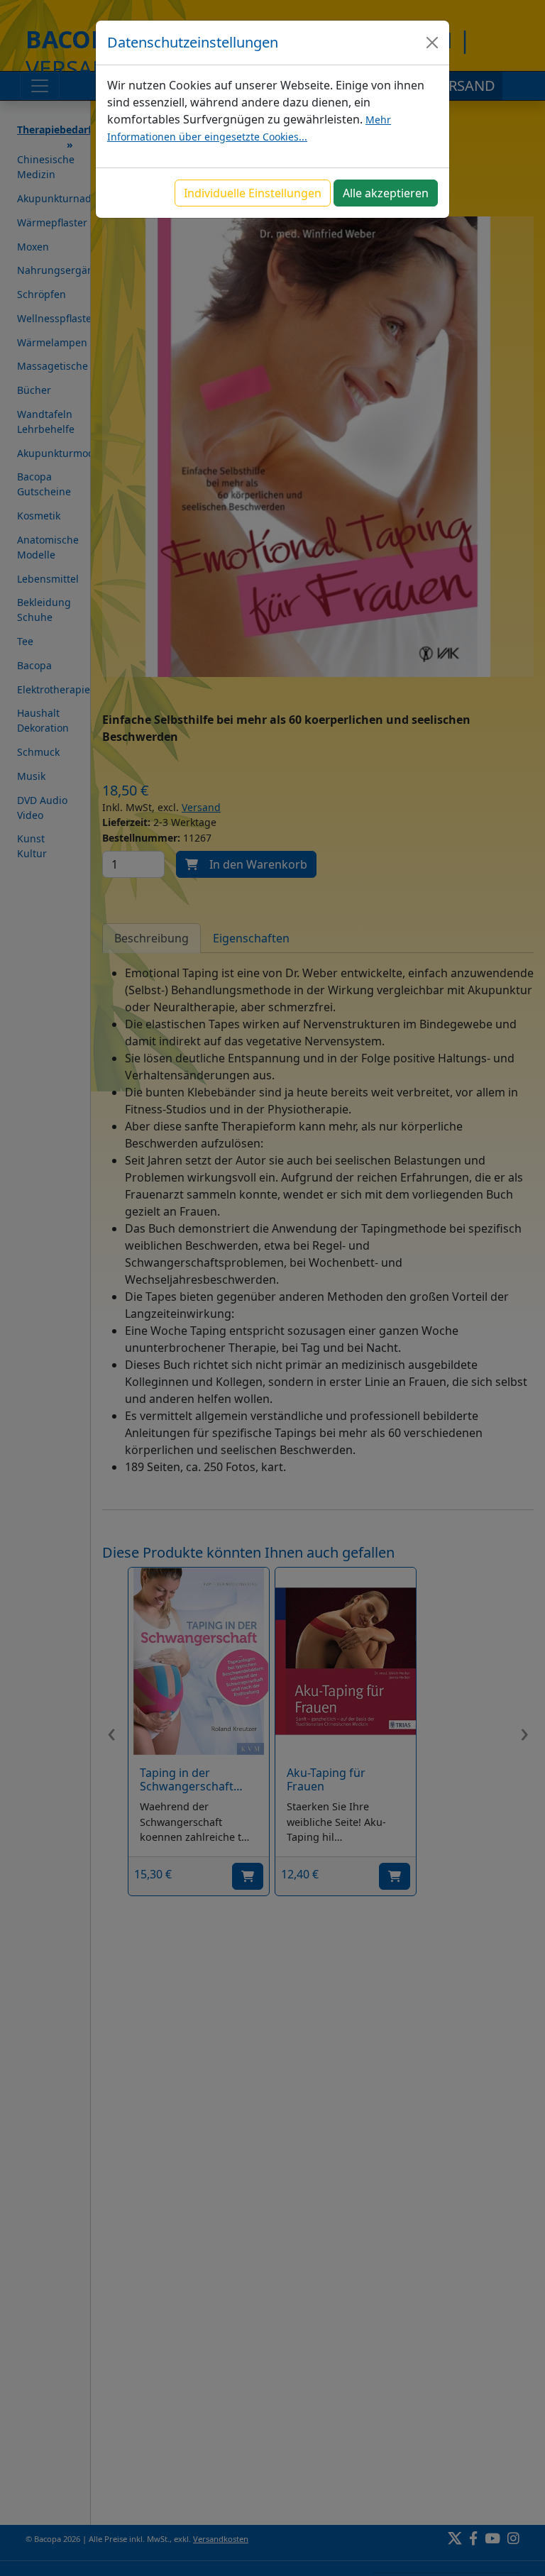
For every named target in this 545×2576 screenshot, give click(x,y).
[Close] (432, 43)
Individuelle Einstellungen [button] (253, 193)
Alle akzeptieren (386, 193)
